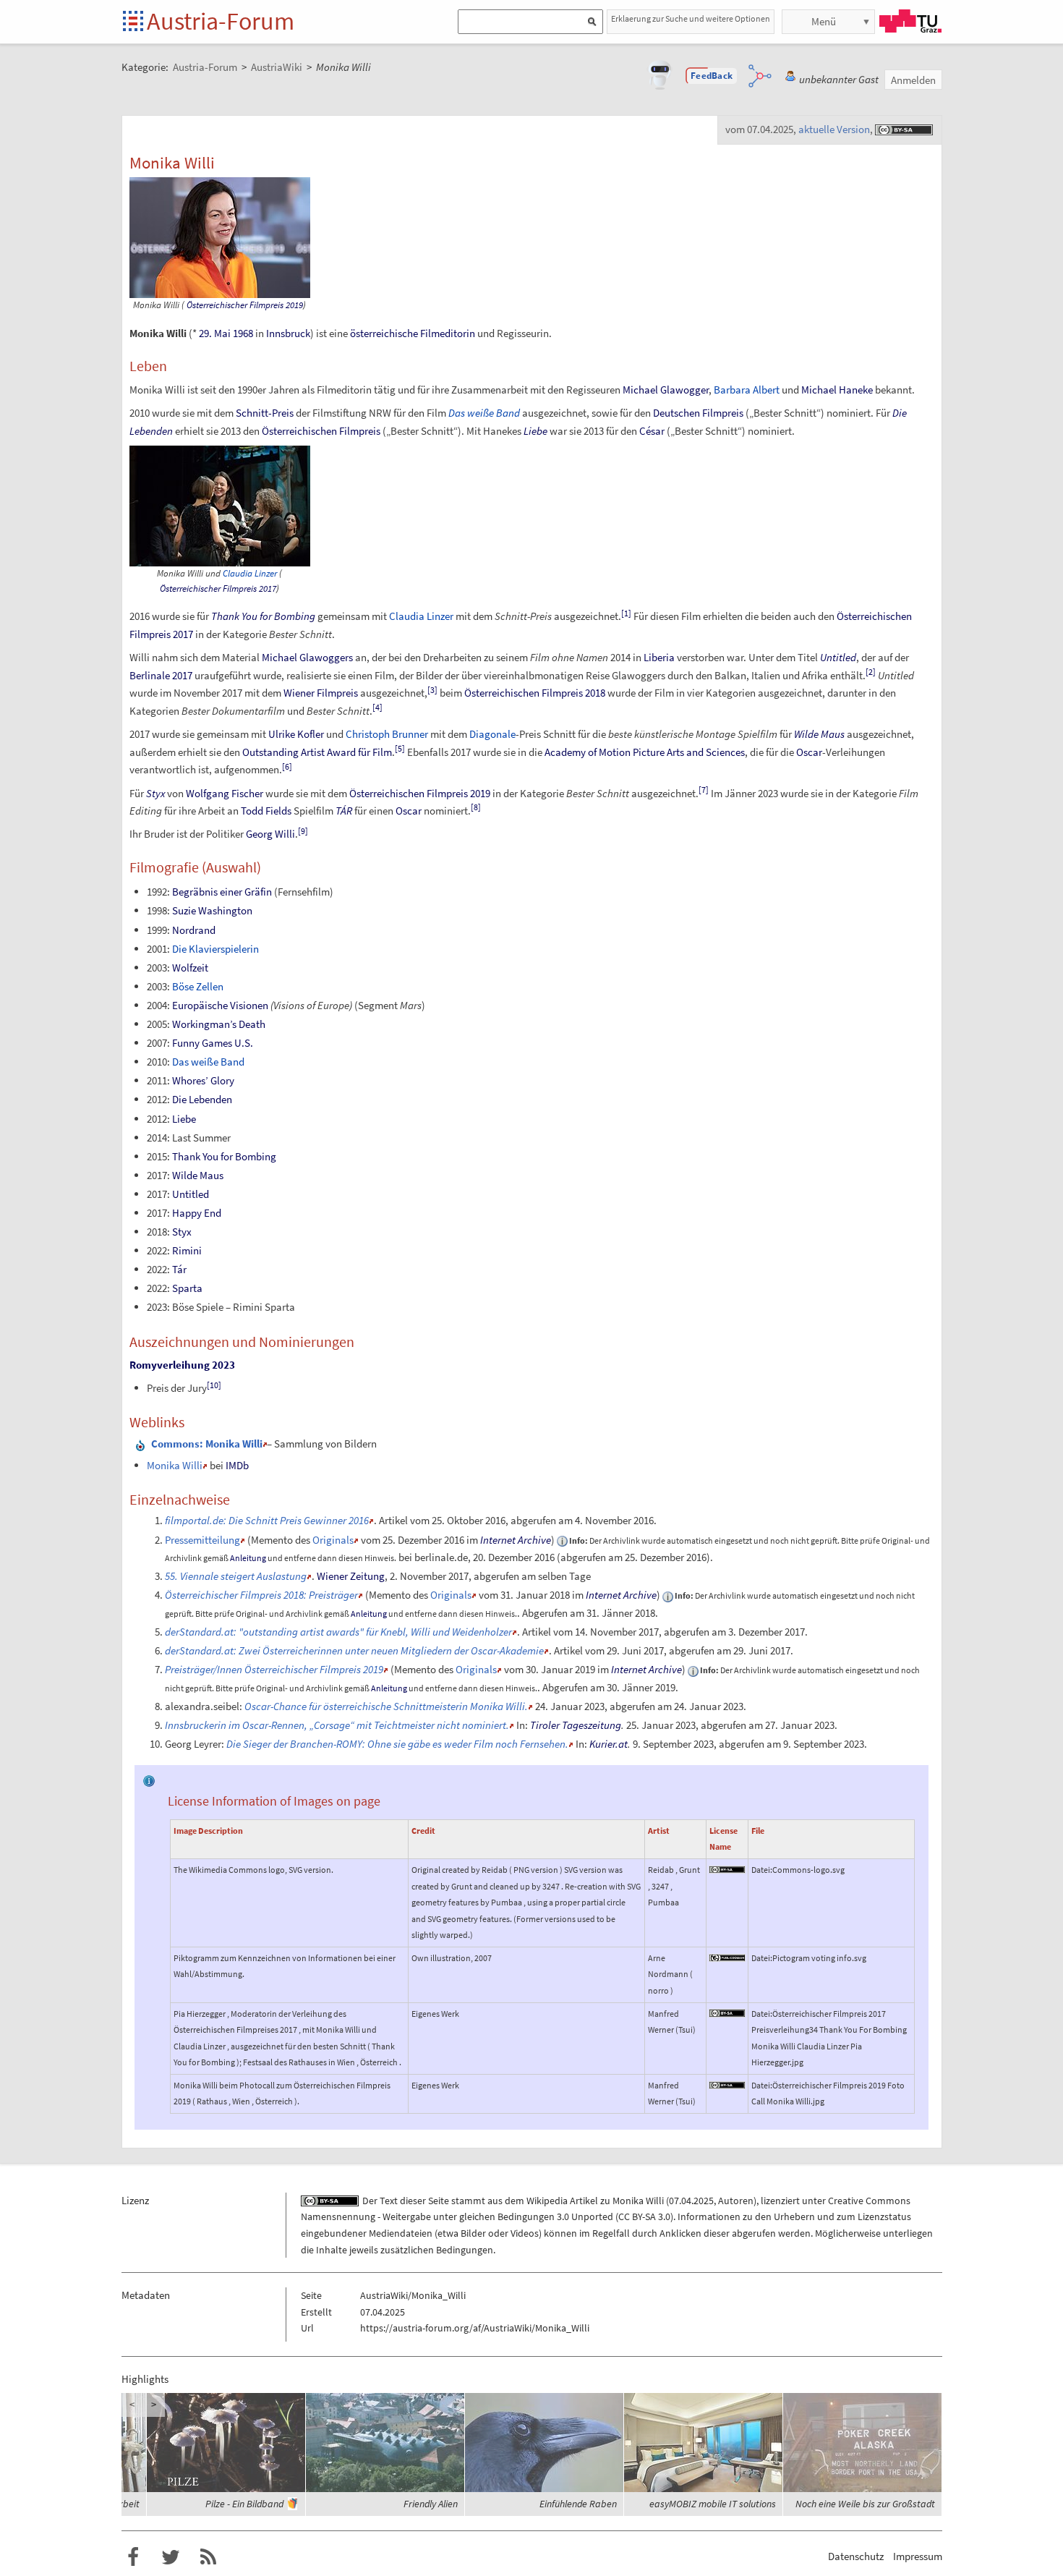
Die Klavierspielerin (215, 949)
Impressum (918, 2556)
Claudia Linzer (250, 573)
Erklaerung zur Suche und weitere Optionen (691, 18)
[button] (712, 76)
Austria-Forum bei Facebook (133, 2557)
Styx (155, 793)
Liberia (659, 657)
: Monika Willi (207, 1444)
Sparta (187, 1288)
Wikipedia (547, 2201)
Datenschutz (856, 2556)
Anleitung (248, 1558)
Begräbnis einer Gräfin (222, 892)
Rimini (187, 1250)
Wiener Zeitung (351, 1576)
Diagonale (492, 734)
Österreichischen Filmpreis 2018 (535, 693)
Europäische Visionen (220, 1005)
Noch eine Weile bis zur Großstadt (865, 2504)
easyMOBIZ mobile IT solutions (713, 2504)
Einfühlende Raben (578, 2504)
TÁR (344, 811)
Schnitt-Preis (265, 413)
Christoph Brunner (387, 734)
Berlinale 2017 (161, 675)
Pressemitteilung (202, 1540)
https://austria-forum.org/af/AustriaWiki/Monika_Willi (475, 2328)
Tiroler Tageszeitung (576, 1725)
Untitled (838, 657)
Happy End (197, 1213)
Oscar (809, 752)
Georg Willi (270, 834)
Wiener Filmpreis (321, 693)
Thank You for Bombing (263, 616)
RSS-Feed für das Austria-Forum (208, 2557)
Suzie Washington (212, 910)
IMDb (237, 1465)
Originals (333, 1540)
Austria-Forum (221, 21)
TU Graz (910, 21)
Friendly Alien (431, 2504)
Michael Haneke (837, 390)
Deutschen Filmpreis (698, 413)
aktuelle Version (834, 129)
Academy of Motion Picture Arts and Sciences (645, 752)
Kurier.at (609, 1744)
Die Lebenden (202, 1099)
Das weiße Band (484, 413)
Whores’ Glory (203, 1080)
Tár (179, 1269)
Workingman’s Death (219, 1024)
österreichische (384, 333)
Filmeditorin (448, 333)
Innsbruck (288, 333)
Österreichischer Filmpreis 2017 (218, 588)
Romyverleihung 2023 (182, 1365)
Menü (824, 21)
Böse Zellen (198, 986)
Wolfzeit (190, 968)
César (652, 431)
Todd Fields (266, 811)
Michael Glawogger (666, 390)
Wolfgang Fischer (225, 793)
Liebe (535, 431)
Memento (272, 1540)
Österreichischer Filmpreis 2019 (245, 305)
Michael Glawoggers (307, 657)
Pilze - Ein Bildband (244, 2504)
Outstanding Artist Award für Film (317, 752)
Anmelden (913, 80)
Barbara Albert (747, 390)
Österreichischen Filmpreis (321, 431)
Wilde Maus (819, 734)
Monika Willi (175, 1465)
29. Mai (215, 333)
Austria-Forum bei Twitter (171, 2557)
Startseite (134, 22)
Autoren (736, 2201)
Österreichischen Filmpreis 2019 (420, 793)
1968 (243, 333)
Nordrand (194, 930)
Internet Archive (516, 1540)
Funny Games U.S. (213, 1043)
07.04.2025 (691, 2201)
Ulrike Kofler (296, 734)
